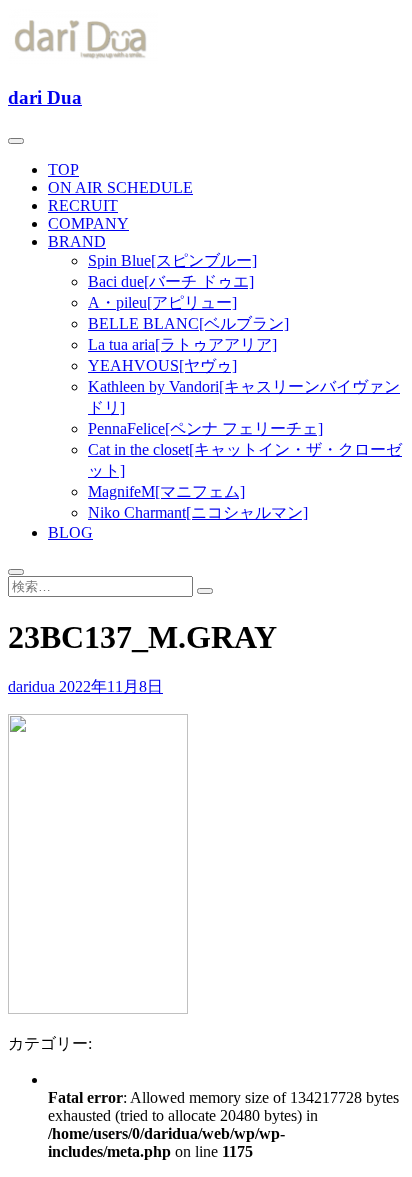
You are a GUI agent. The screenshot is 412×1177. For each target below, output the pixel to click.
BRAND (77, 241)
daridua (33, 686)
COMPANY (88, 223)
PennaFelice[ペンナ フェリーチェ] (205, 428)
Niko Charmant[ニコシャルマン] (198, 512)
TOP (63, 169)
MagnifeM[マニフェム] (166, 491)
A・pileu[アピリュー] (162, 302)
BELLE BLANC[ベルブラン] (188, 323)
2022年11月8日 (111, 686)
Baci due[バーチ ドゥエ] (171, 281)
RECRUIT (83, 205)
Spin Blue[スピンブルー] (172, 260)
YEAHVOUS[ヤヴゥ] (162, 365)
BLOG (70, 532)
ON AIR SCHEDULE (120, 187)
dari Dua (45, 97)
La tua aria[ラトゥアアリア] (182, 344)
